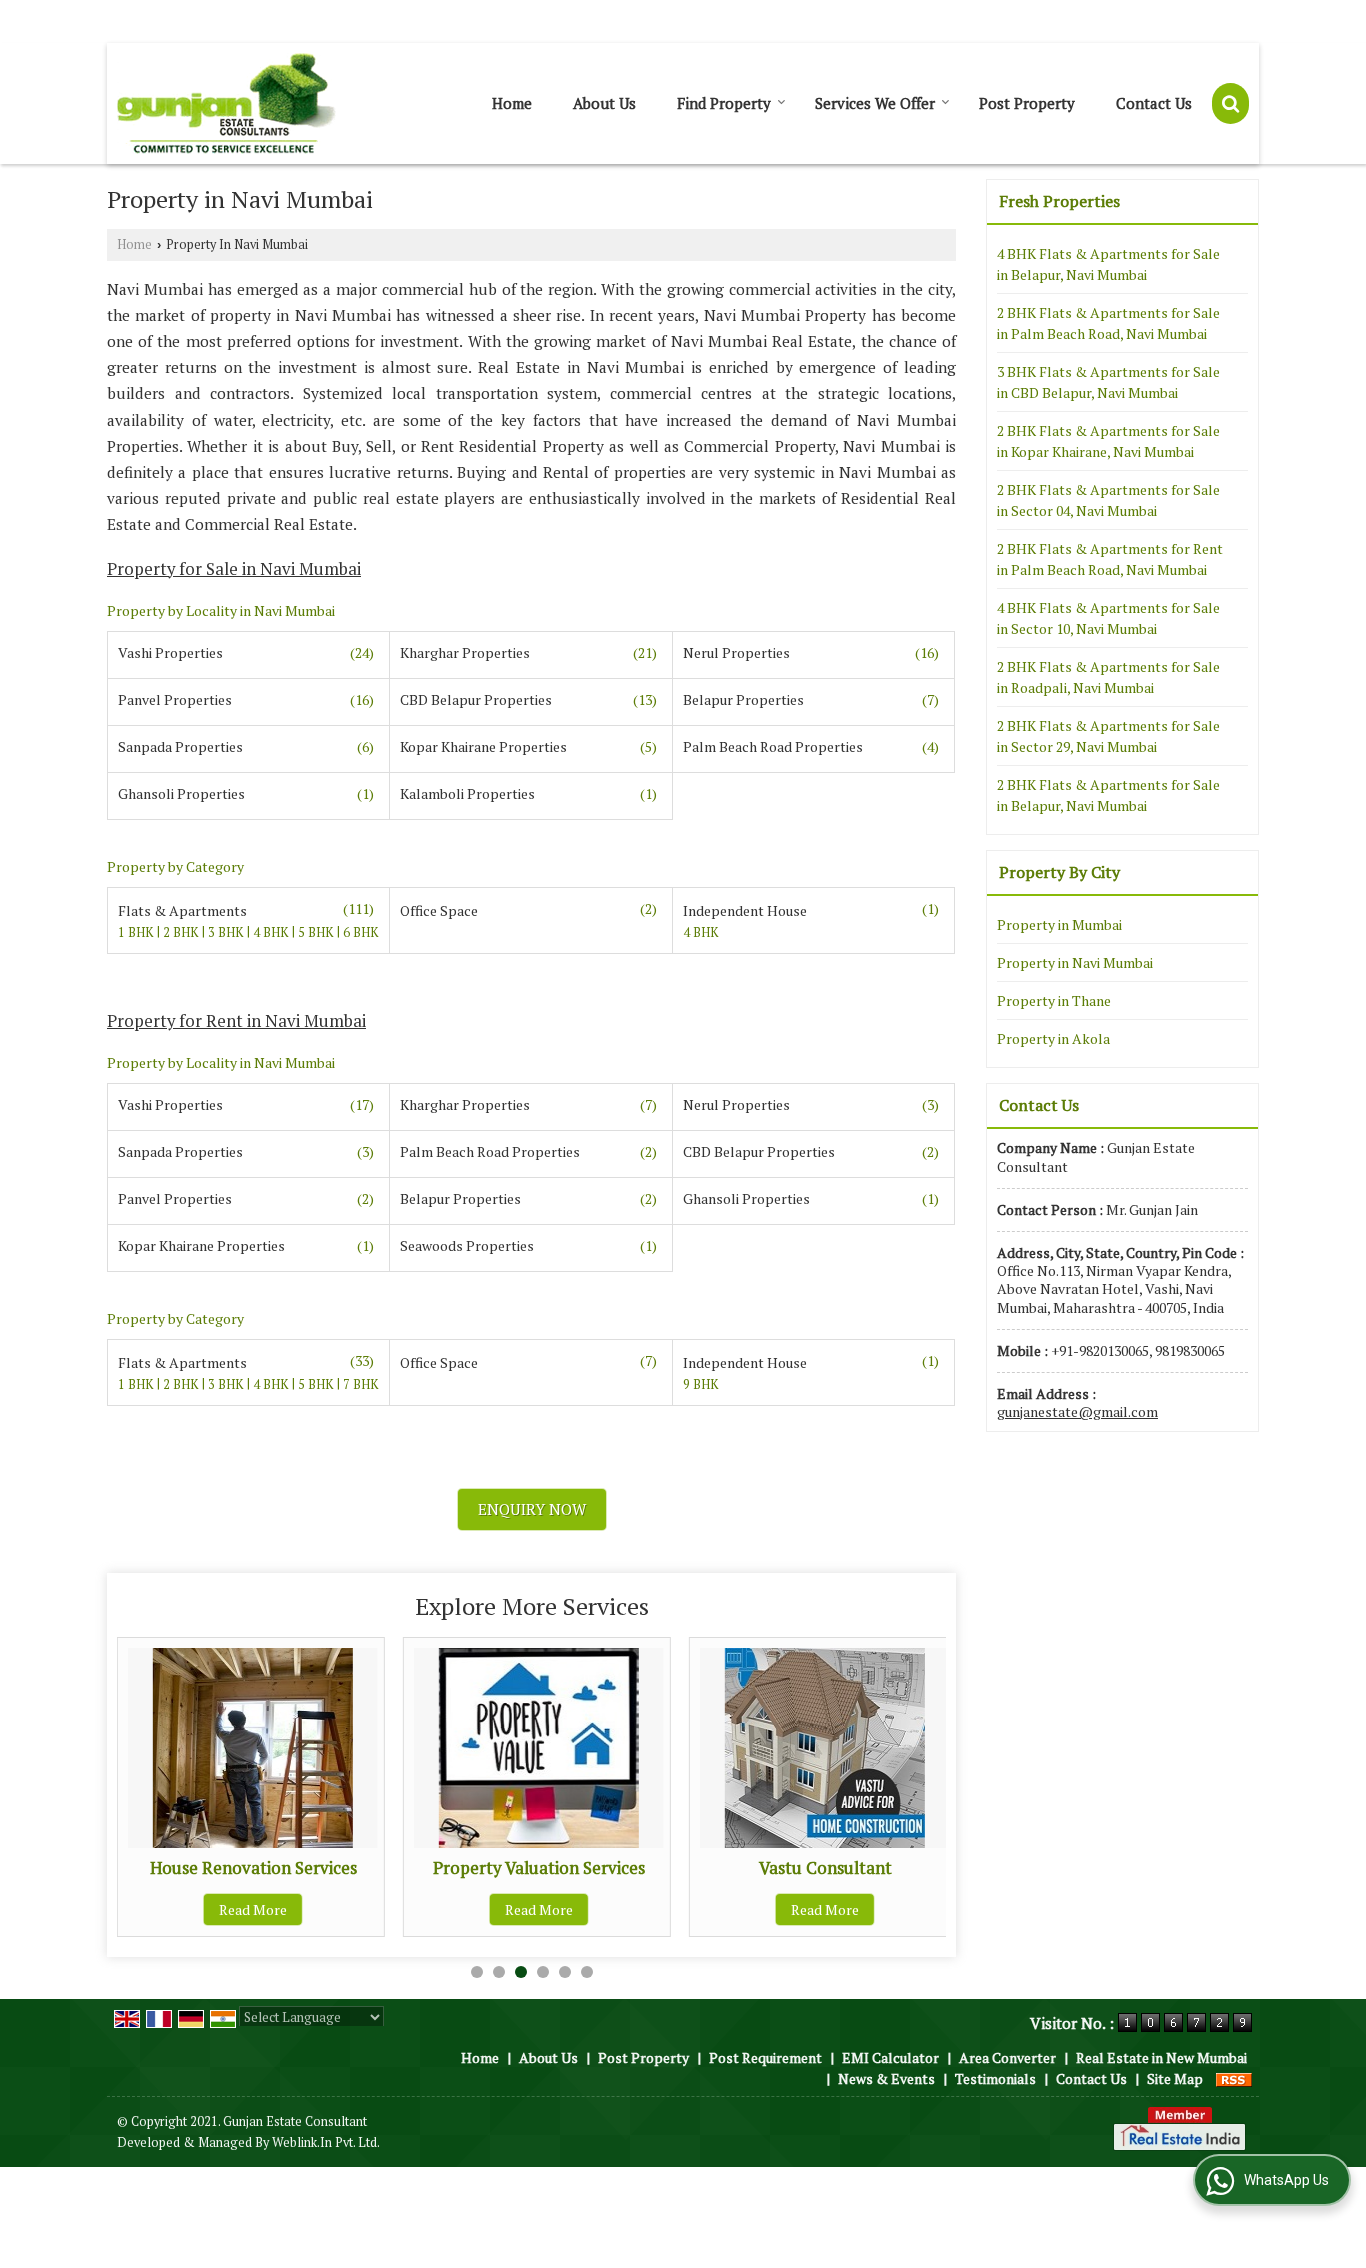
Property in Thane (1054, 1000)
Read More (253, 1909)
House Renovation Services (253, 1868)
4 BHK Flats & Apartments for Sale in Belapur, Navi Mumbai (1108, 264)
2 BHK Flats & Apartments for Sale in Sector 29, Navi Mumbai (1108, 736)
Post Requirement (765, 2057)
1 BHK (137, 932)
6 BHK (361, 932)
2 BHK (182, 932)
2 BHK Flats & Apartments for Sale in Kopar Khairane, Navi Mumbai (1108, 441)
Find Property (724, 103)
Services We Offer (875, 103)
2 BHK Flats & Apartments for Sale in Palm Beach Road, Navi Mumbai (1108, 323)
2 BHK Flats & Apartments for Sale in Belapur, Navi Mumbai (1108, 795)
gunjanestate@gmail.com (1077, 1411)
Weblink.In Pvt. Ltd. (326, 2142)
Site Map (1175, 2078)
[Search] (1230, 103)
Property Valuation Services (539, 1868)
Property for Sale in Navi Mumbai (234, 569)
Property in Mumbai (1059, 924)
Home (512, 103)
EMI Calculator (890, 2057)
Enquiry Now (532, 1509)
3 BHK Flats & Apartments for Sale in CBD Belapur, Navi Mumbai (1108, 382)
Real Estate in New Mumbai (1161, 2057)
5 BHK (317, 932)
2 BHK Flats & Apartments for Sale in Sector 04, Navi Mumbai (1108, 500)
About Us (604, 103)
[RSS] (1234, 2078)
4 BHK (272, 932)
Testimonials (995, 2078)
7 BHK (361, 1384)
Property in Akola (1053, 1038)
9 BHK (701, 1384)
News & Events (886, 2078)
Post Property (1027, 103)
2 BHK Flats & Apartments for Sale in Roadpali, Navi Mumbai (1108, 677)
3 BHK (227, 932)
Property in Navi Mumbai (1075, 962)
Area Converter (1007, 2057)
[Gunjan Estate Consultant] (226, 103)
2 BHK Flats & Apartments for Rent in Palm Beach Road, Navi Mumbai (1110, 559)
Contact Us (1154, 103)
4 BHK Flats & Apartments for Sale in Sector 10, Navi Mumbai (1108, 618)
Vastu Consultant (825, 1868)
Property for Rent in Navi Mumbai (236, 1021)
